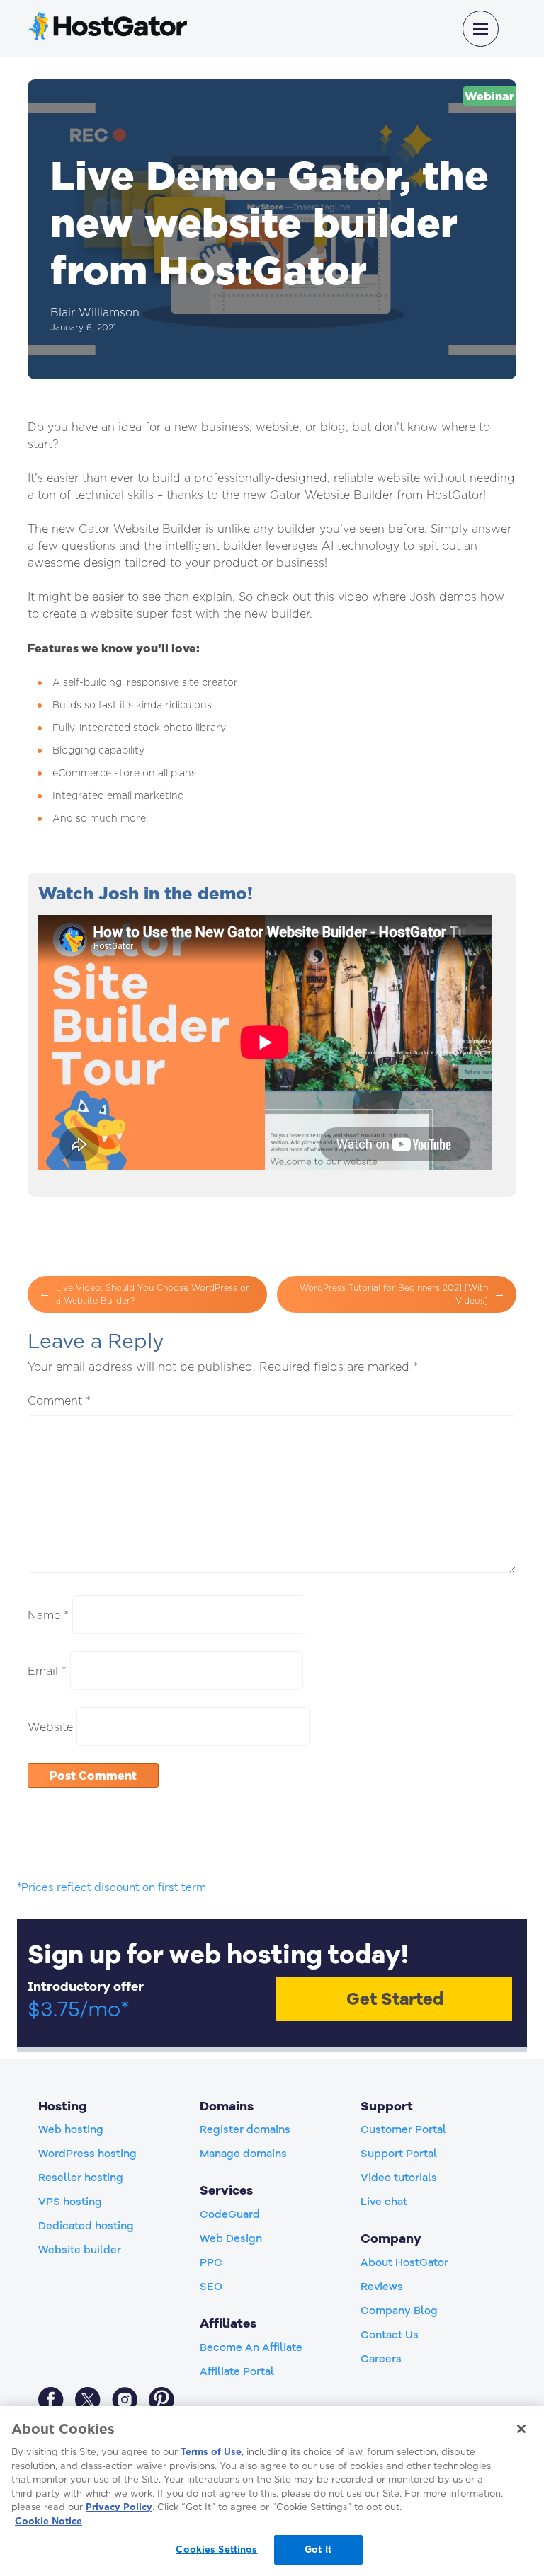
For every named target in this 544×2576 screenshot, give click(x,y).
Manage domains (243, 2154)
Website (50, 1727)
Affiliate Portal (237, 2371)
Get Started (395, 1999)
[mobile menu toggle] (481, 29)
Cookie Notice (49, 2521)
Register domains (245, 2129)
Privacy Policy (119, 2507)
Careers (381, 2359)
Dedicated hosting (86, 2226)
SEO (211, 2287)
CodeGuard (230, 2214)
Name (48, 1615)
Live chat (384, 2202)
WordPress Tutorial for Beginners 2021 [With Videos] (394, 1294)
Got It (318, 2549)
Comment (59, 1401)
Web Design (231, 2238)
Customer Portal (403, 2129)
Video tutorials (399, 2178)
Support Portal (399, 2154)
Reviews (382, 2287)
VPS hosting (70, 2202)
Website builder (80, 2250)
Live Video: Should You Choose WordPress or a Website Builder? (153, 1294)
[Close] (521, 2429)
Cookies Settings (216, 2549)
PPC (211, 2262)
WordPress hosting (87, 2154)
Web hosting (71, 2129)
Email (47, 1671)
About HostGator (404, 2262)
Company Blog (399, 2311)
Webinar (489, 96)
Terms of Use (211, 2451)
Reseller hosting (81, 2178)
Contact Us (390, 2335)
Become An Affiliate (251, 2347)
